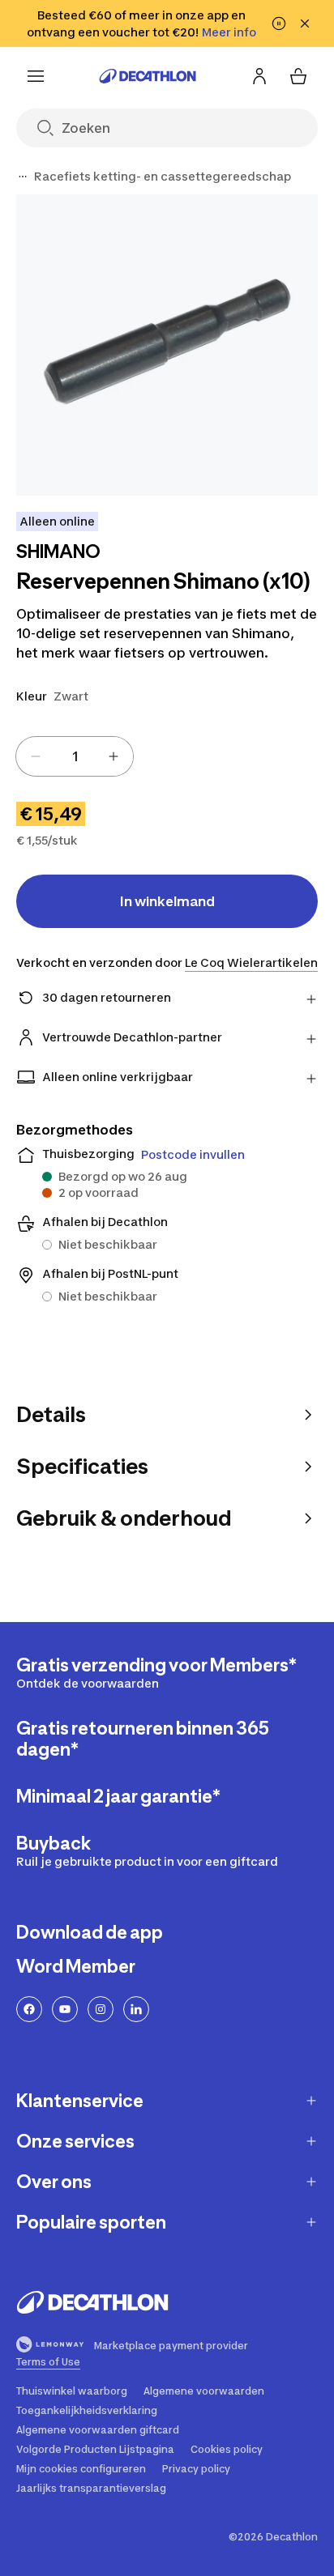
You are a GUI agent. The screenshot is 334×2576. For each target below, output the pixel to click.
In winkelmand (167, 901)
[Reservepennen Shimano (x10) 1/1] (167, 345)
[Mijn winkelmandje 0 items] (298, 76)
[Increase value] (113, 756)
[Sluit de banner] (305, 23)
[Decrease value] (36, 756)
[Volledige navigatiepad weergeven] (23, 177)
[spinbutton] (75, 756)
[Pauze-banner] (279, 23)
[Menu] (36, 76)
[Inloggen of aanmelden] (259, 76)
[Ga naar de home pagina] (148, 76)
